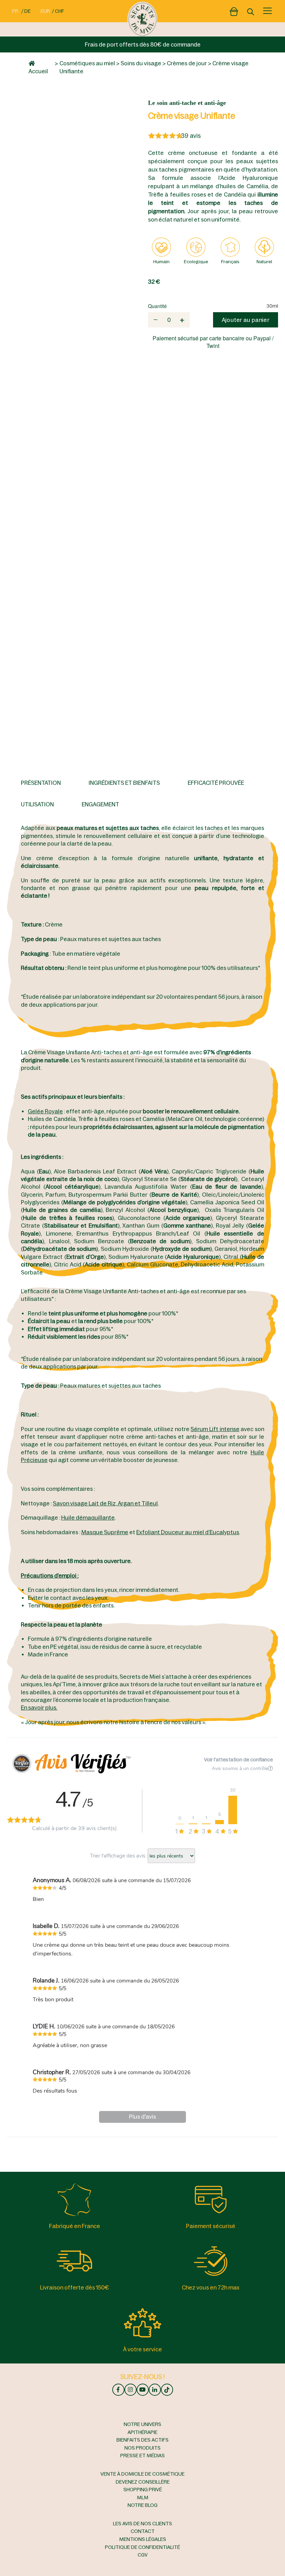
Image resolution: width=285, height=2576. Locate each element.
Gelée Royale (45, 1111)
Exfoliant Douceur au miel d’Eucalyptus (188, 1532)
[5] (219, 1822)
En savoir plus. (39, 1707)
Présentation (41, 783)
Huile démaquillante (88, 1518)
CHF (60, 11)
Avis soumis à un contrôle (240, 1768)
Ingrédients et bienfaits (124, 783)
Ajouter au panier (246, 320)
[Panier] (234, 10)
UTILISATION (37, 804)
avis (191, 136)
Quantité (157, 306)
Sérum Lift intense (215, 1429)
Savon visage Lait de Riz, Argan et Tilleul (105, 1503)
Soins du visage (141, 63)
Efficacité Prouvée (216, 783)
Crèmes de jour (187, 63)
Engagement (100, 804)
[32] (233, 1810)
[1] (193, 1824)
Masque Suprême (105, 1532)
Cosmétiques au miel (87, 63)
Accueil (38, 71)
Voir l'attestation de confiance (238, 1760)
